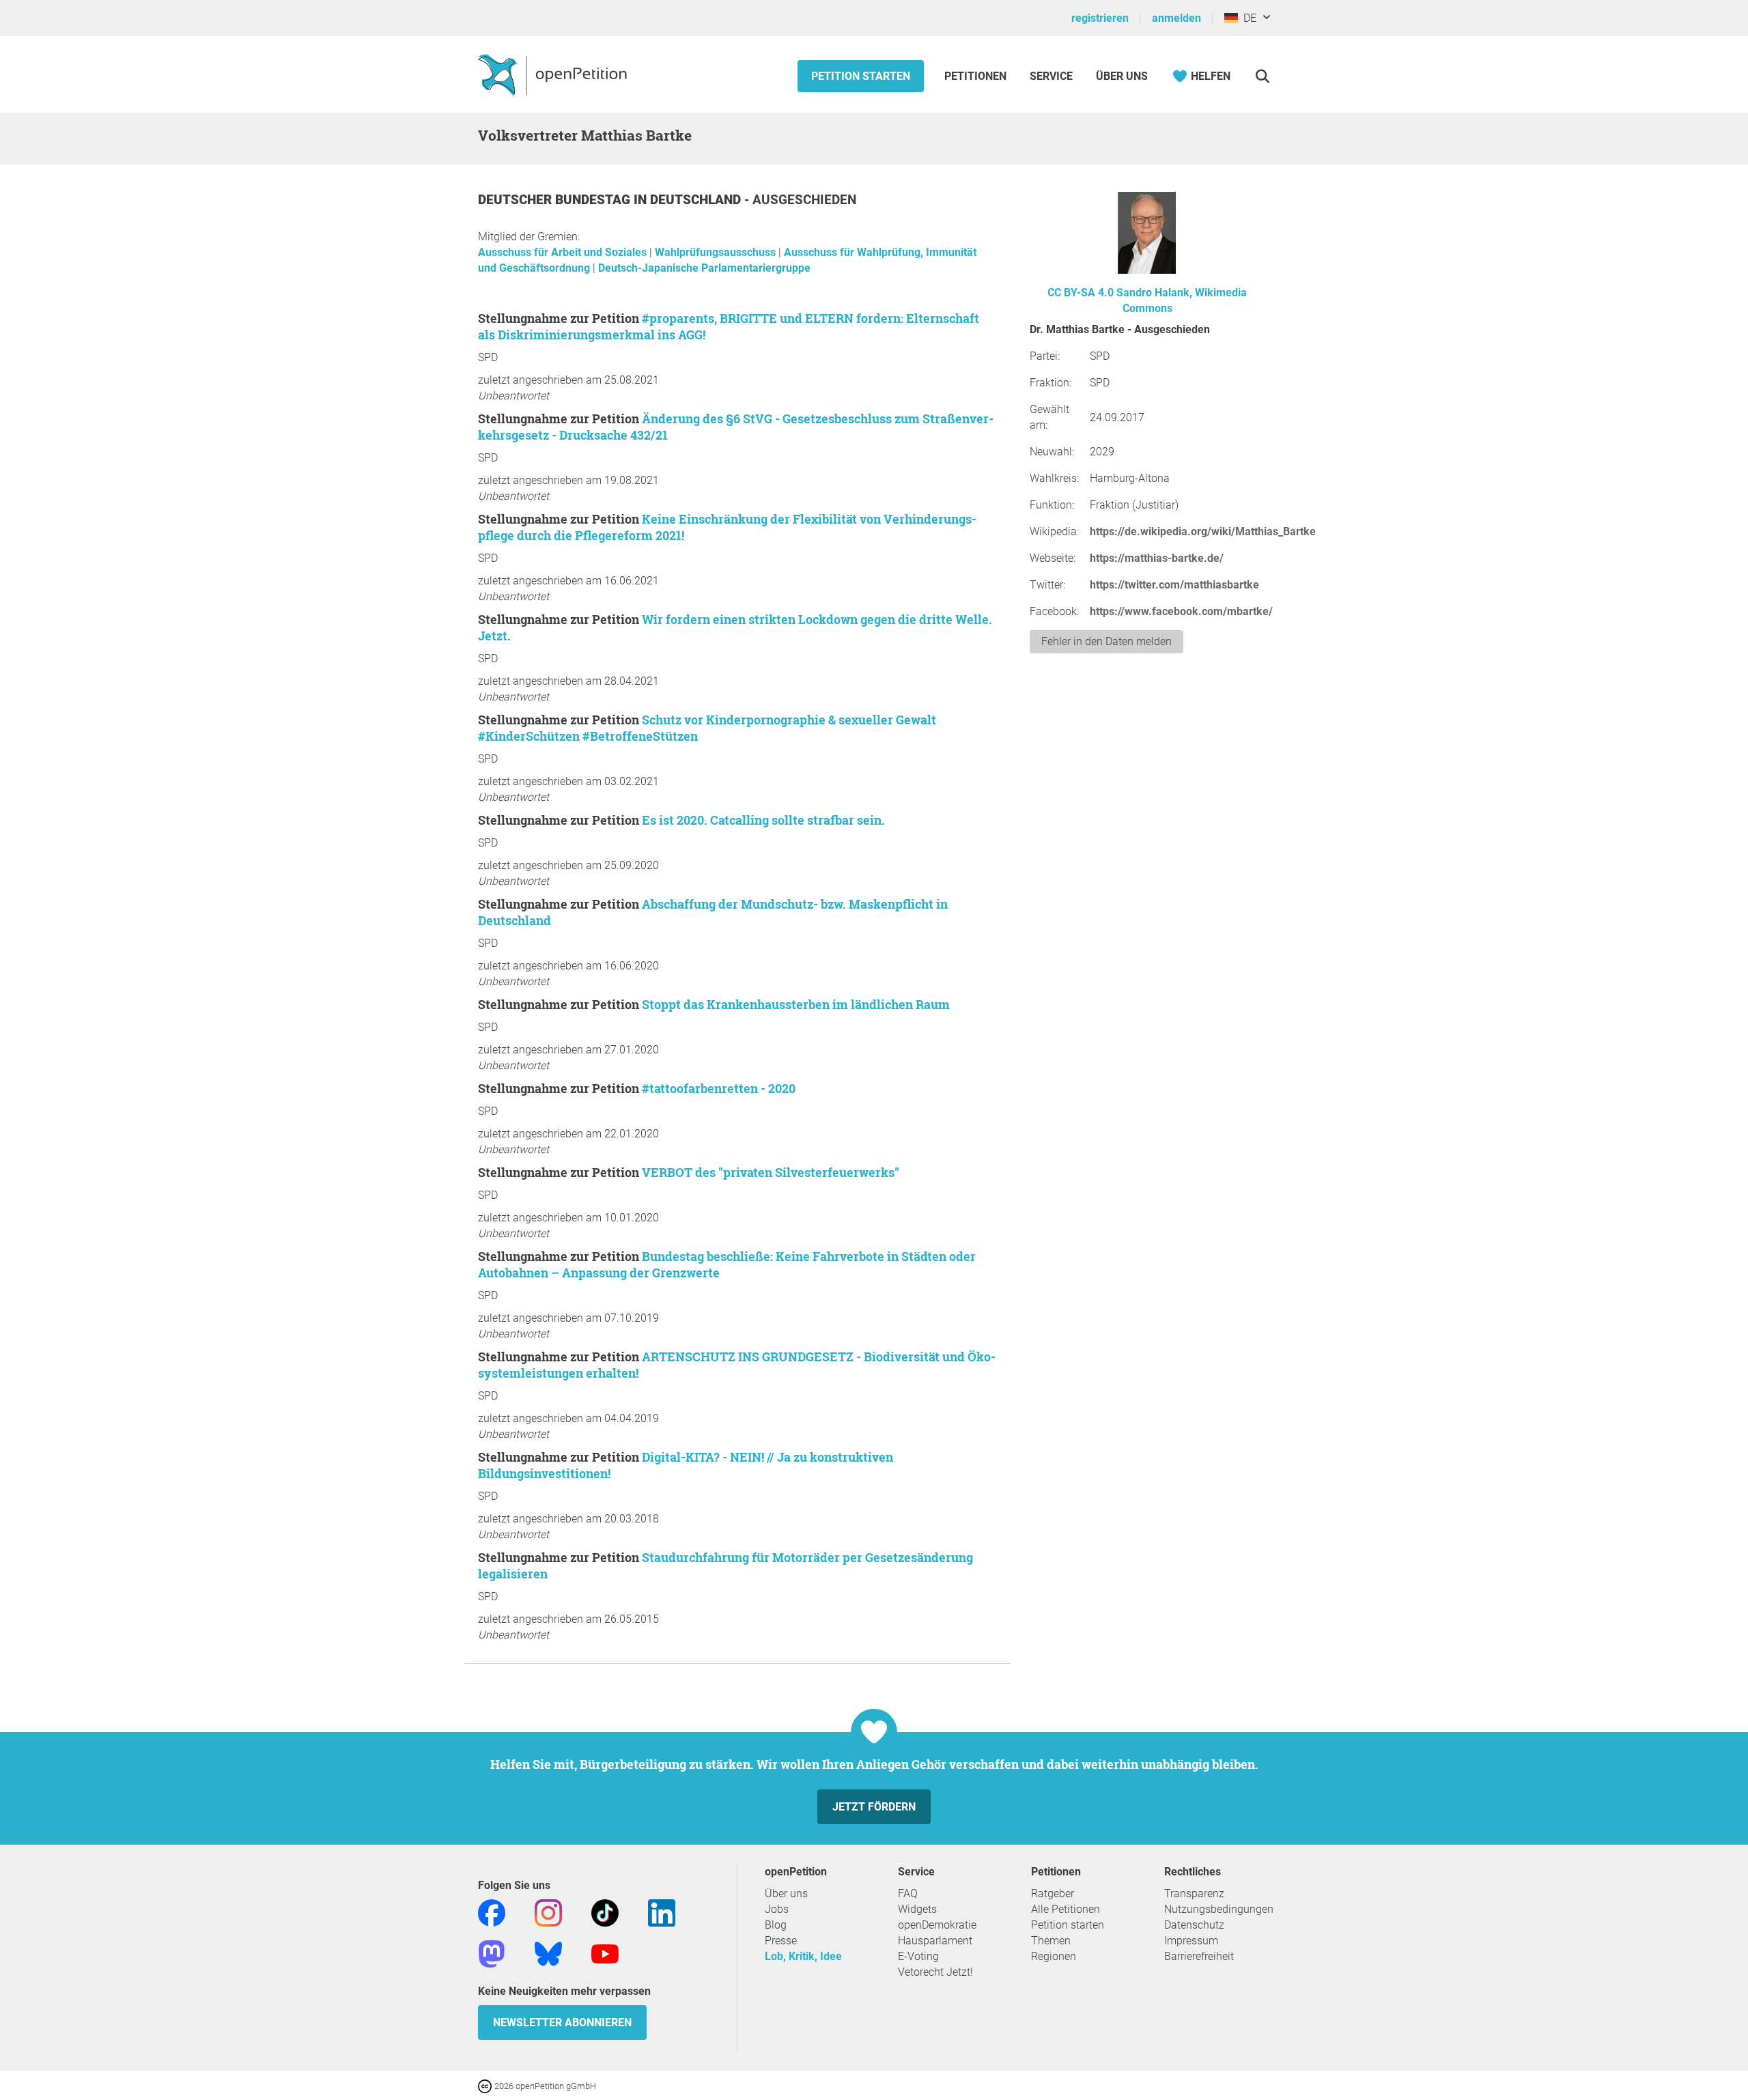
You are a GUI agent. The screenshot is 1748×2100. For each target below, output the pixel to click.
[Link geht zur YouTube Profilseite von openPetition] (605, 1953)
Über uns (786, 1893)
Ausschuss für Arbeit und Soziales (564, 252)
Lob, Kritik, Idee (803, 1956)
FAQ (908, 1893)
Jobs (777, 1909)
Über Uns (1122, 76)
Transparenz (1194, 1893)
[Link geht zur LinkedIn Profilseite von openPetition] (662, 1912)
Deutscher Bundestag (556, 200)
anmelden (1176, 18)
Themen (1051, 1941)
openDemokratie (937, 1925)
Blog (776, 1925)
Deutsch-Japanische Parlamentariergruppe (704, 268)
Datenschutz (1194, 1925)
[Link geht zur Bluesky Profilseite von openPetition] (548, 1953)
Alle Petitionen (1066, 1909)
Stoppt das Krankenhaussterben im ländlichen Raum (796, 1004)
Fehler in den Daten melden (1106, 641)
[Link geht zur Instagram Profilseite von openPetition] (548, 1912)
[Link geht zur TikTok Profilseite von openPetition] (605, 1912)
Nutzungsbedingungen (1219, 1909)
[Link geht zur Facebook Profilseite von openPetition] (492, 1912)
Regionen (1054, 1956)
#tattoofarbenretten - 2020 (719, 1088)
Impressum (1191, 1941)
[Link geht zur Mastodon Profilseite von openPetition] (492, 1953)
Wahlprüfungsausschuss (717, 252)
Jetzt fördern (874, 1807)
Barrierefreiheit (1199, 1956)
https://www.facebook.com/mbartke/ (1181, 611)
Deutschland (697, 200)
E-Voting (918, 1956)
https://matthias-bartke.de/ (1157, 558)
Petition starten (861, 76)
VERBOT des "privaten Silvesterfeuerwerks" (771, 1172)
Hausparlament (935, 1941)
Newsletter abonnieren (562, 2023)
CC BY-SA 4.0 (1081, 293)
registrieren (1100, 18)
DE (1247, 18)
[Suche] (1262, 76)
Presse (781, 1941)
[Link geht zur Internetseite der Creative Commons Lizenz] (486, 2085)
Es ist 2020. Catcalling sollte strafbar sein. (763, 820)
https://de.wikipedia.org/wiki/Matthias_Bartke (1203, 531)
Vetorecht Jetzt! (935, 1972)
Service (1051, 76)
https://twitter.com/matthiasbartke (1174, 585)
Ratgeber (1053, 1893)
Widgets (917, 1909)
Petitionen (977, 76)
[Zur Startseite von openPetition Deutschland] (554, 74)
